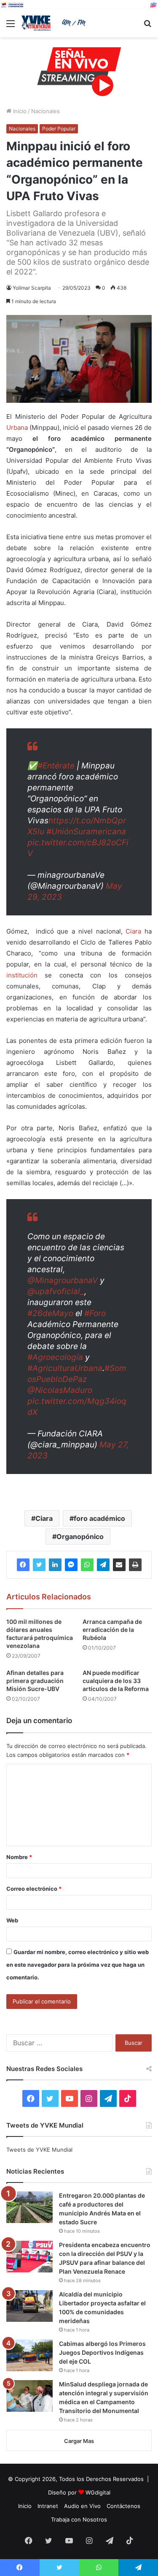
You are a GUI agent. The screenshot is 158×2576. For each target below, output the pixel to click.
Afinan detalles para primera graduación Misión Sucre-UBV (35, 1681)
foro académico (99, 1518)
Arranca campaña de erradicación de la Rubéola (112, 1630)
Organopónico (80, 1536)
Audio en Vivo (82, 2506)
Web (12, 1920)
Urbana (17, 428)
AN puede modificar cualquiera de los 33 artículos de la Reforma (116, 1681)
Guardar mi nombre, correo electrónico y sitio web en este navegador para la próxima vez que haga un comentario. (78, 1965)
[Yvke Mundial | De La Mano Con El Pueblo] (55, 23)
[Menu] (11, 26)
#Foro (95, 1313)
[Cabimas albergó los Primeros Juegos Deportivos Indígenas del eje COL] (29, 2355)
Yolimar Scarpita (32, 288)
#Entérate (56, 766)
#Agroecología (55, 1357)
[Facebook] (23, 1565)
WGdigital (98, 2492)
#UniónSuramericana (86, 832)
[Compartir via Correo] (119, 1565)
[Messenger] (71, 1565)
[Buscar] (147, 26)
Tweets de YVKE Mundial (39, 2150)
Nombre (19, 1857)
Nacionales (46, 111)
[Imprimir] (135, 1565)
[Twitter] (39, 1565)
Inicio (19, 111)
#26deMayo (50, 1313)
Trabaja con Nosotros (79, 2519)
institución (22, 975)
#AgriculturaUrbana (65, 1368)
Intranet (48, 2506)
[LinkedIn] (55, 1565)
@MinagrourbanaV (63, 1280)
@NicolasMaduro (60, 1390)
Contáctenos (123, 2506)
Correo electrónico (34, 1889)
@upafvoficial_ (56, 1291)
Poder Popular (59, 129)
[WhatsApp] (87, 1565)
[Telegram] (103, 1565)
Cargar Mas (79, 2441)
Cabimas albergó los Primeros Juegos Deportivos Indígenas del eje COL (102, 2352)
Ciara (133, 931)
